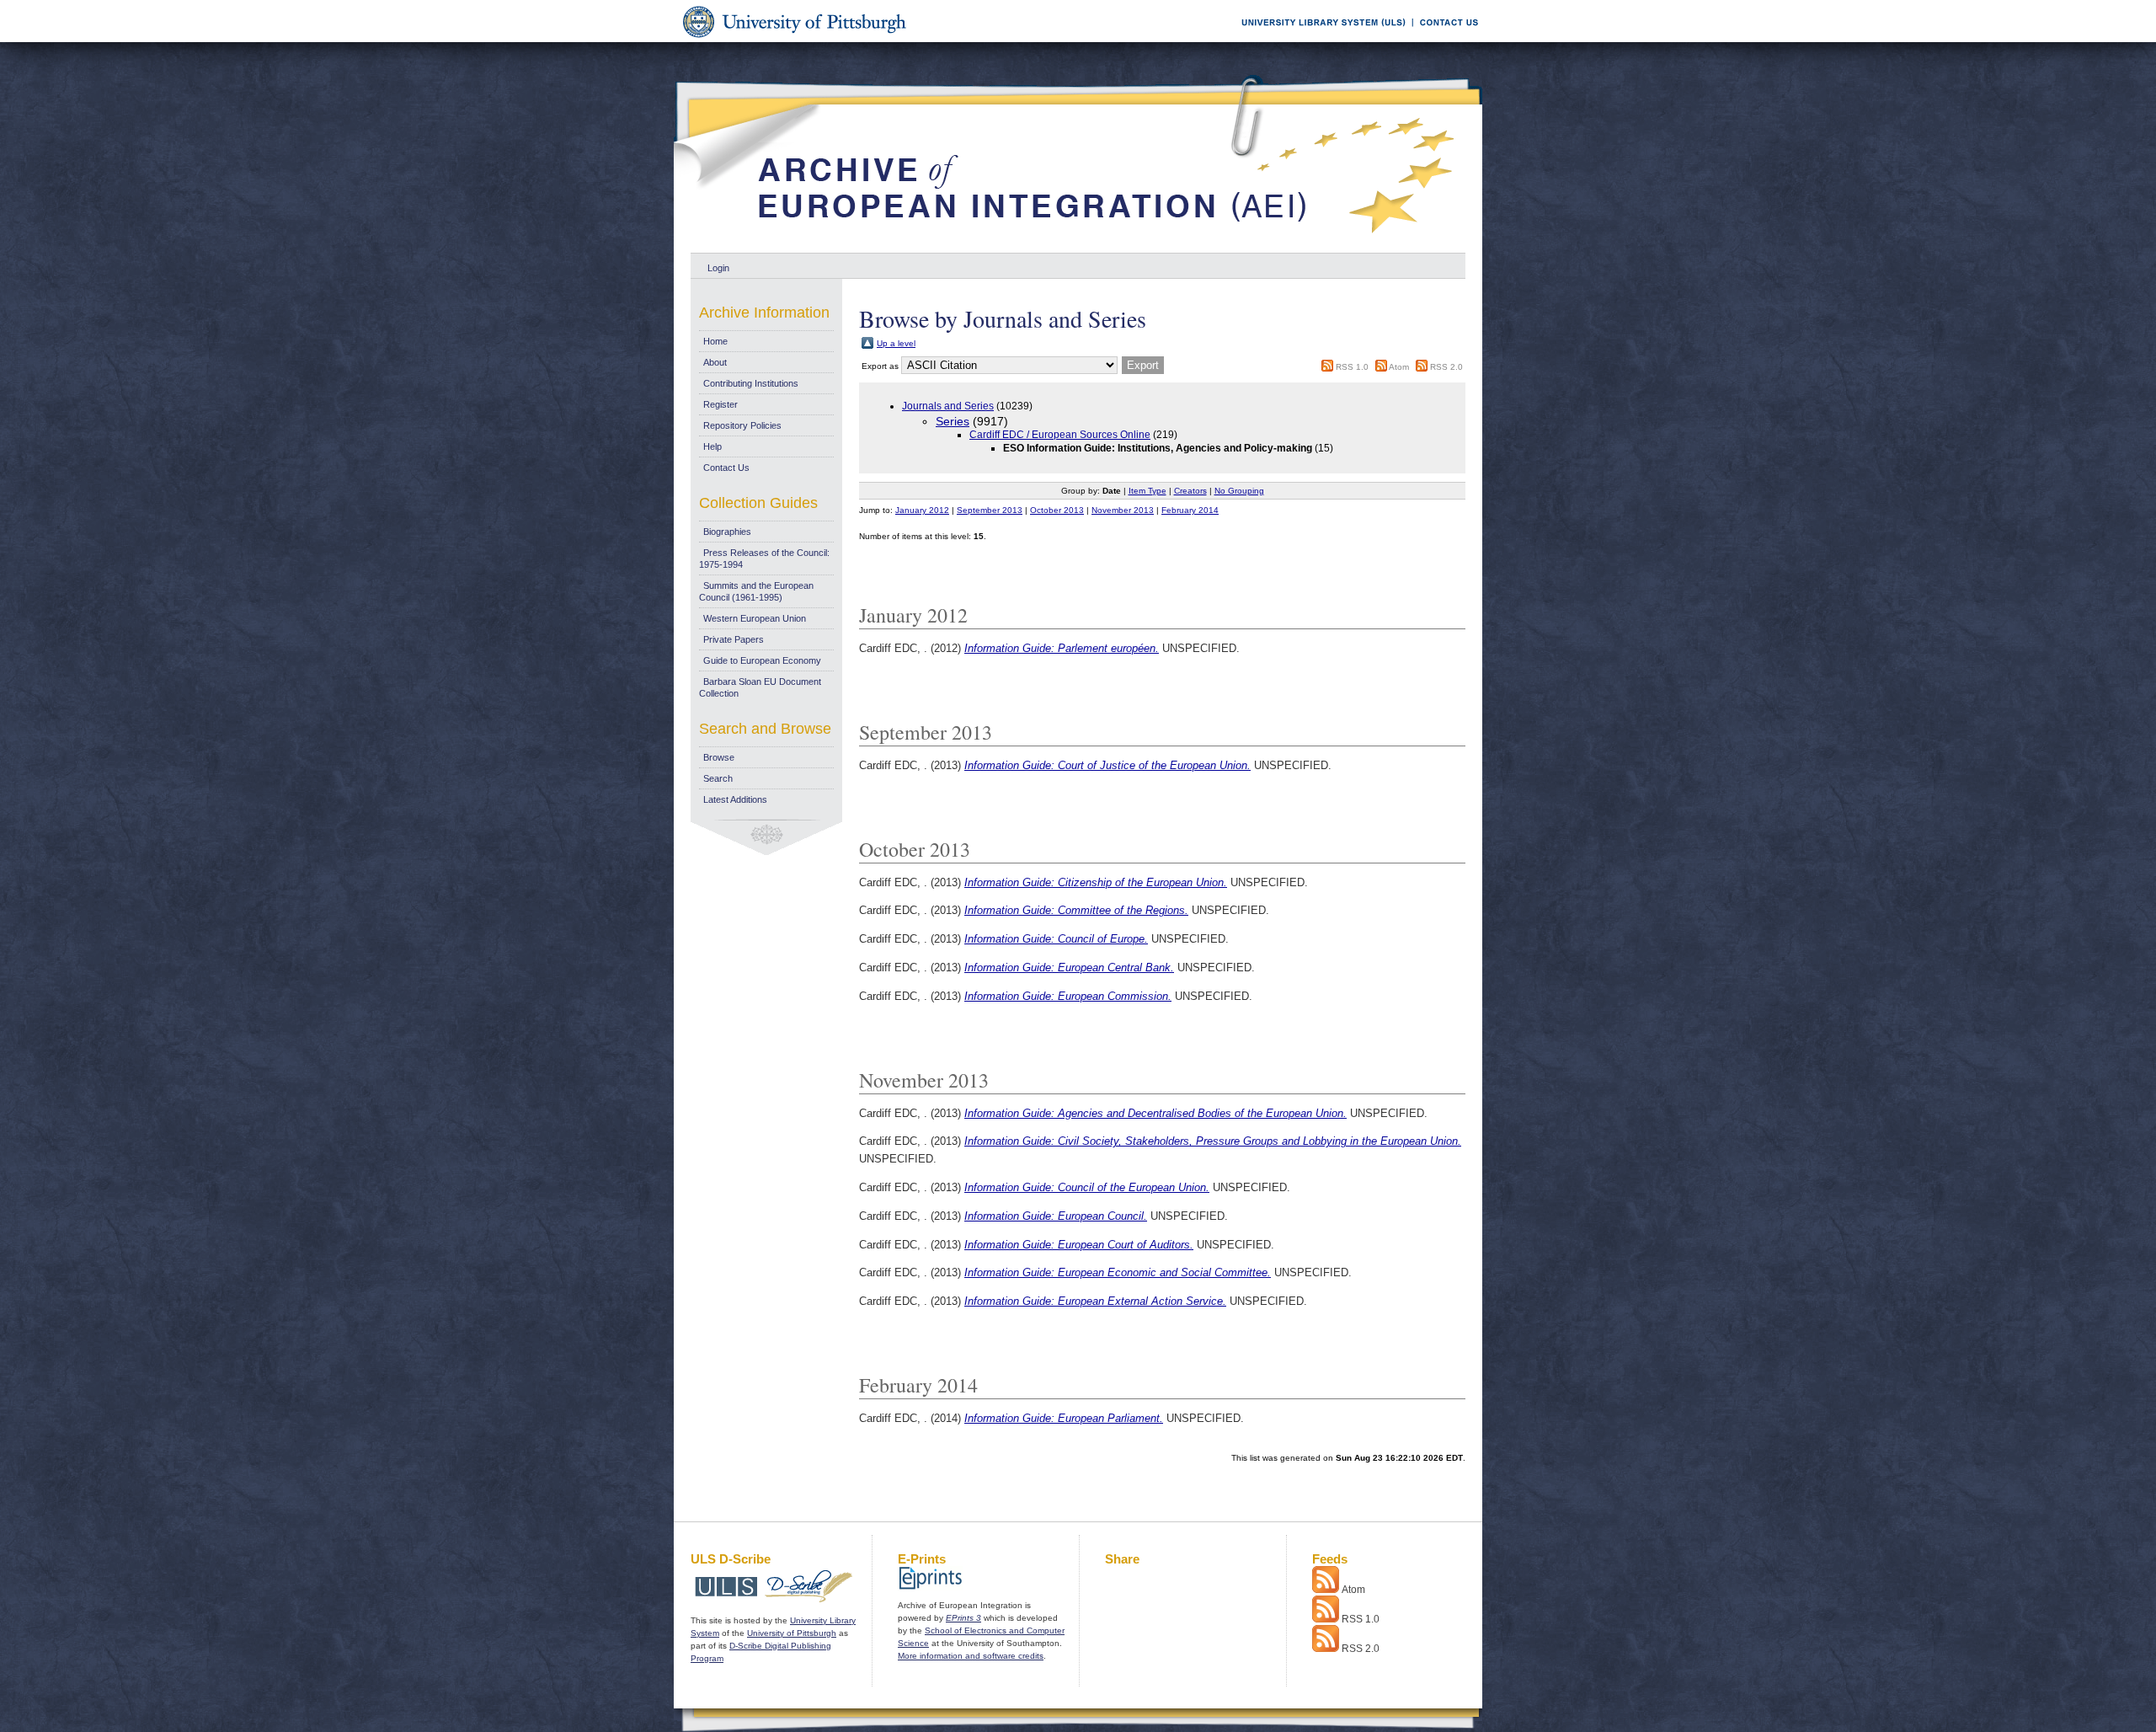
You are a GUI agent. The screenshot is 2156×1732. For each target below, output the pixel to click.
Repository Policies (742, 425)
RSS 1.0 (1352, 367)
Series (953, 421)
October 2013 (1057, 510)
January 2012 (922, 510)
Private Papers (734, 639)
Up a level (896, 343)
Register (720, 404)
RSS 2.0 (1446, 367)
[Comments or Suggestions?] (1445, 39)
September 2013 (990, 510)
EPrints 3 (963, 1618)
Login (718, 268)
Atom (1399, 367)
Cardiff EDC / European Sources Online (1060, 435)
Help (712, 446)
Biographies (727, 532)
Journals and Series (948, 406)
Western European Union (755, 618)
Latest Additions (735, 799)
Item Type (1147, 491)
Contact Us (726, 468)
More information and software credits (971, 1656)
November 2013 (1123, 510)
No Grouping (1239, 491)
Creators (1190, 491)
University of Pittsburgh (792, 1633)
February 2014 (1190, 510)
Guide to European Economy (762, 660)
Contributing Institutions (751, 383)
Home (715, 341)
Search (718, 778)
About (715, 362)
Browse (719, 757)
